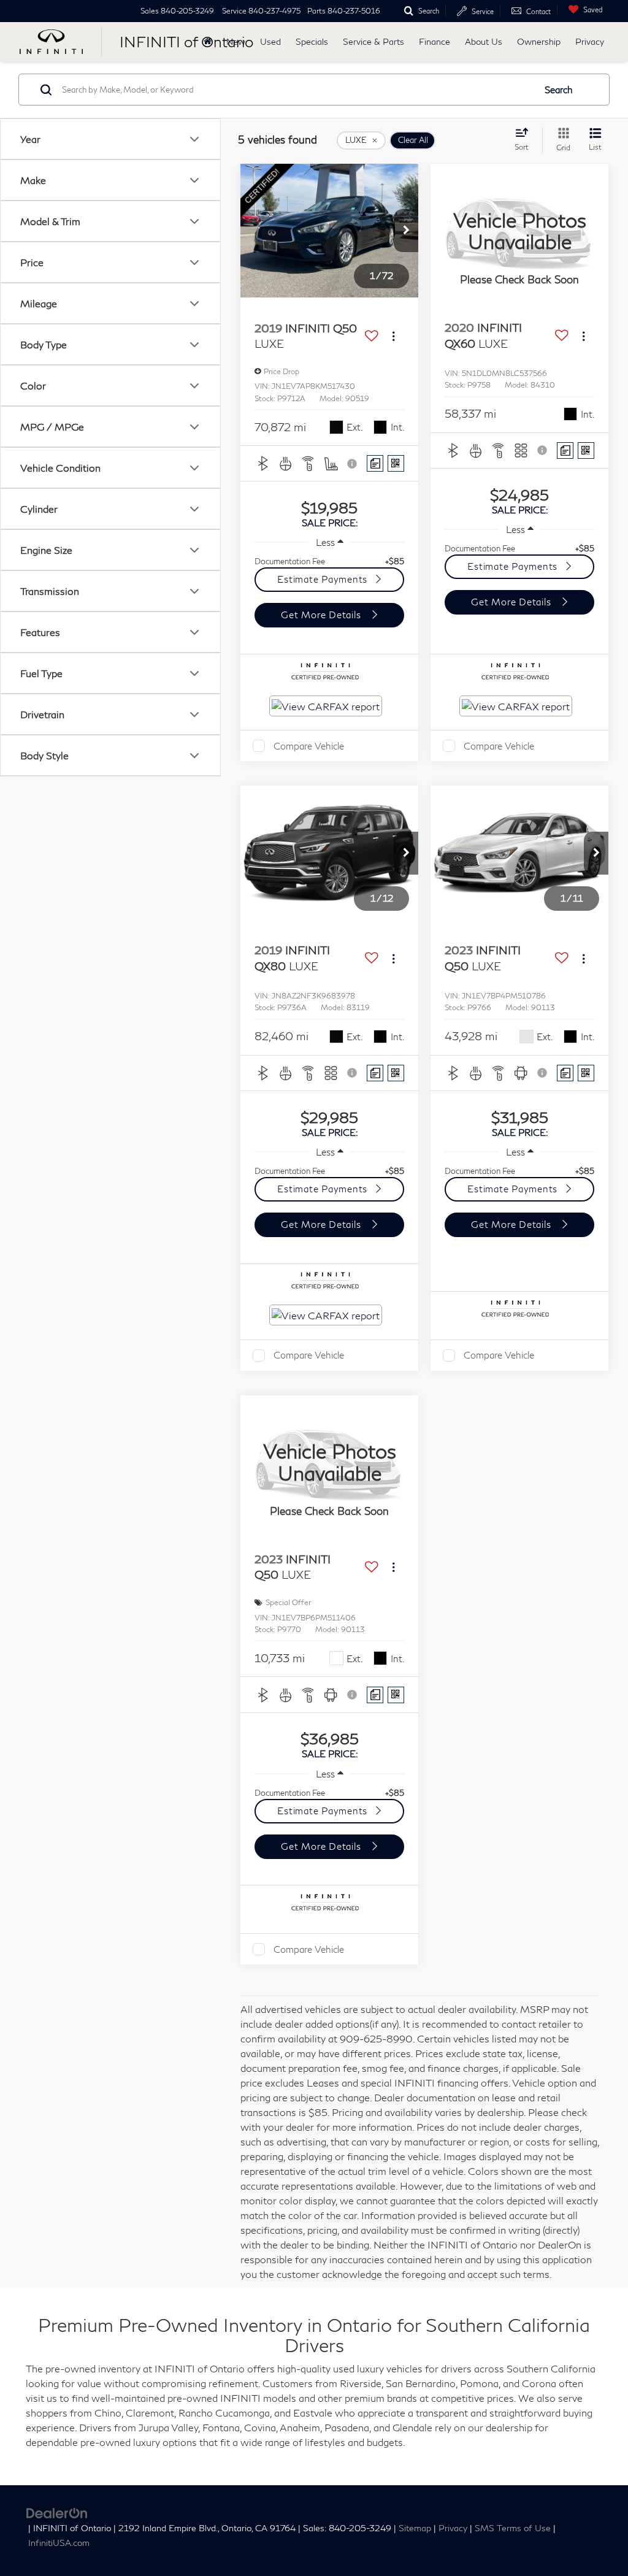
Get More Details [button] (322, 615)
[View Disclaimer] (354, 464)
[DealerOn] (57, 2512)
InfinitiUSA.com (59, 2543)
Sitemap (415, 2528)
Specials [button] (312, 41)
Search (559, 90)
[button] (406, 231)
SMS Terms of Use (513, 2528)
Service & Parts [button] (373, 41)
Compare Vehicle (309, 746)
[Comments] (375, 463)
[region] (329, 561)
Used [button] (270, 41)
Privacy (590, 41)
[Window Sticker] (396, 463)
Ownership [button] (539, 41)
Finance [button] (435, 41)
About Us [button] (484, 41)
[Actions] (393, 336)
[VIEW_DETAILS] (519, 231)
